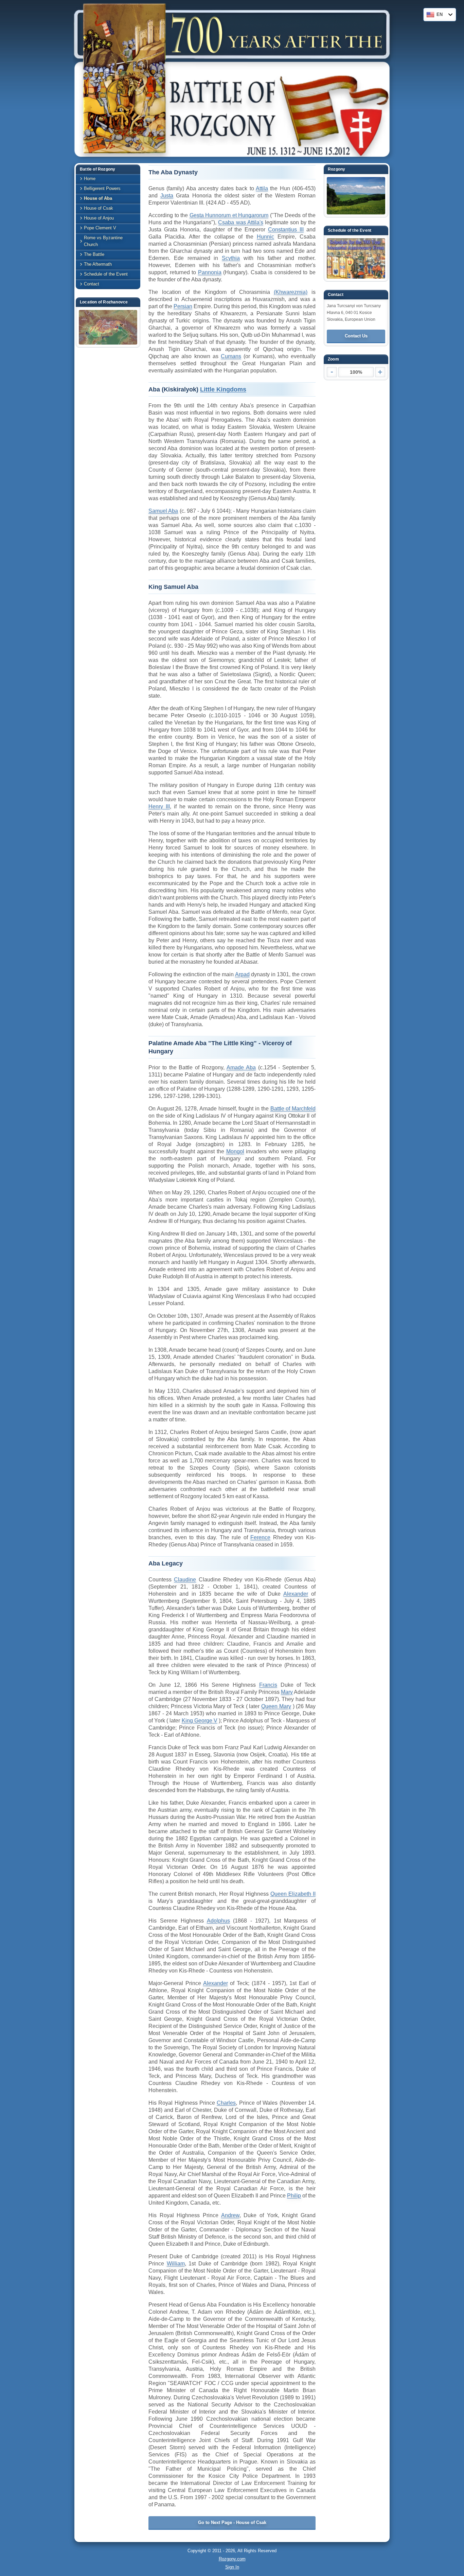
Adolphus (218, 1921)
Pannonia (210, 272)
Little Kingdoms (223, 389)
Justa (167, 196)
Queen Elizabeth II (293, 1894)
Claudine (185, 1580)
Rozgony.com (232, 2559)
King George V (200, 1721)
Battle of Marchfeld (293, 1109)
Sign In (232, 2567)
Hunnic (265, 237)
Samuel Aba (163, 511)
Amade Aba (241, 1067)
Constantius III (286, 230)
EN (440, 14)
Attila (262, 188)
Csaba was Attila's (240, 222)
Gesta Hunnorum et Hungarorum (229, 215)
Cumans (231, 356)
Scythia (231, 258)
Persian (183, 306)
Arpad (242, 974)
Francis (268, 1685)
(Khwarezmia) (291, 292)
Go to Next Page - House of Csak (232, 2522)
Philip (294, 2196)
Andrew (230, 2215)
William (176, 2264)
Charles (226, 2103)
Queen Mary (276, 1706)
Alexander (296, 1594)
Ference (260, 1537)
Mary (287, 1692)
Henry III (159, 807)
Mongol (235, 1151)
